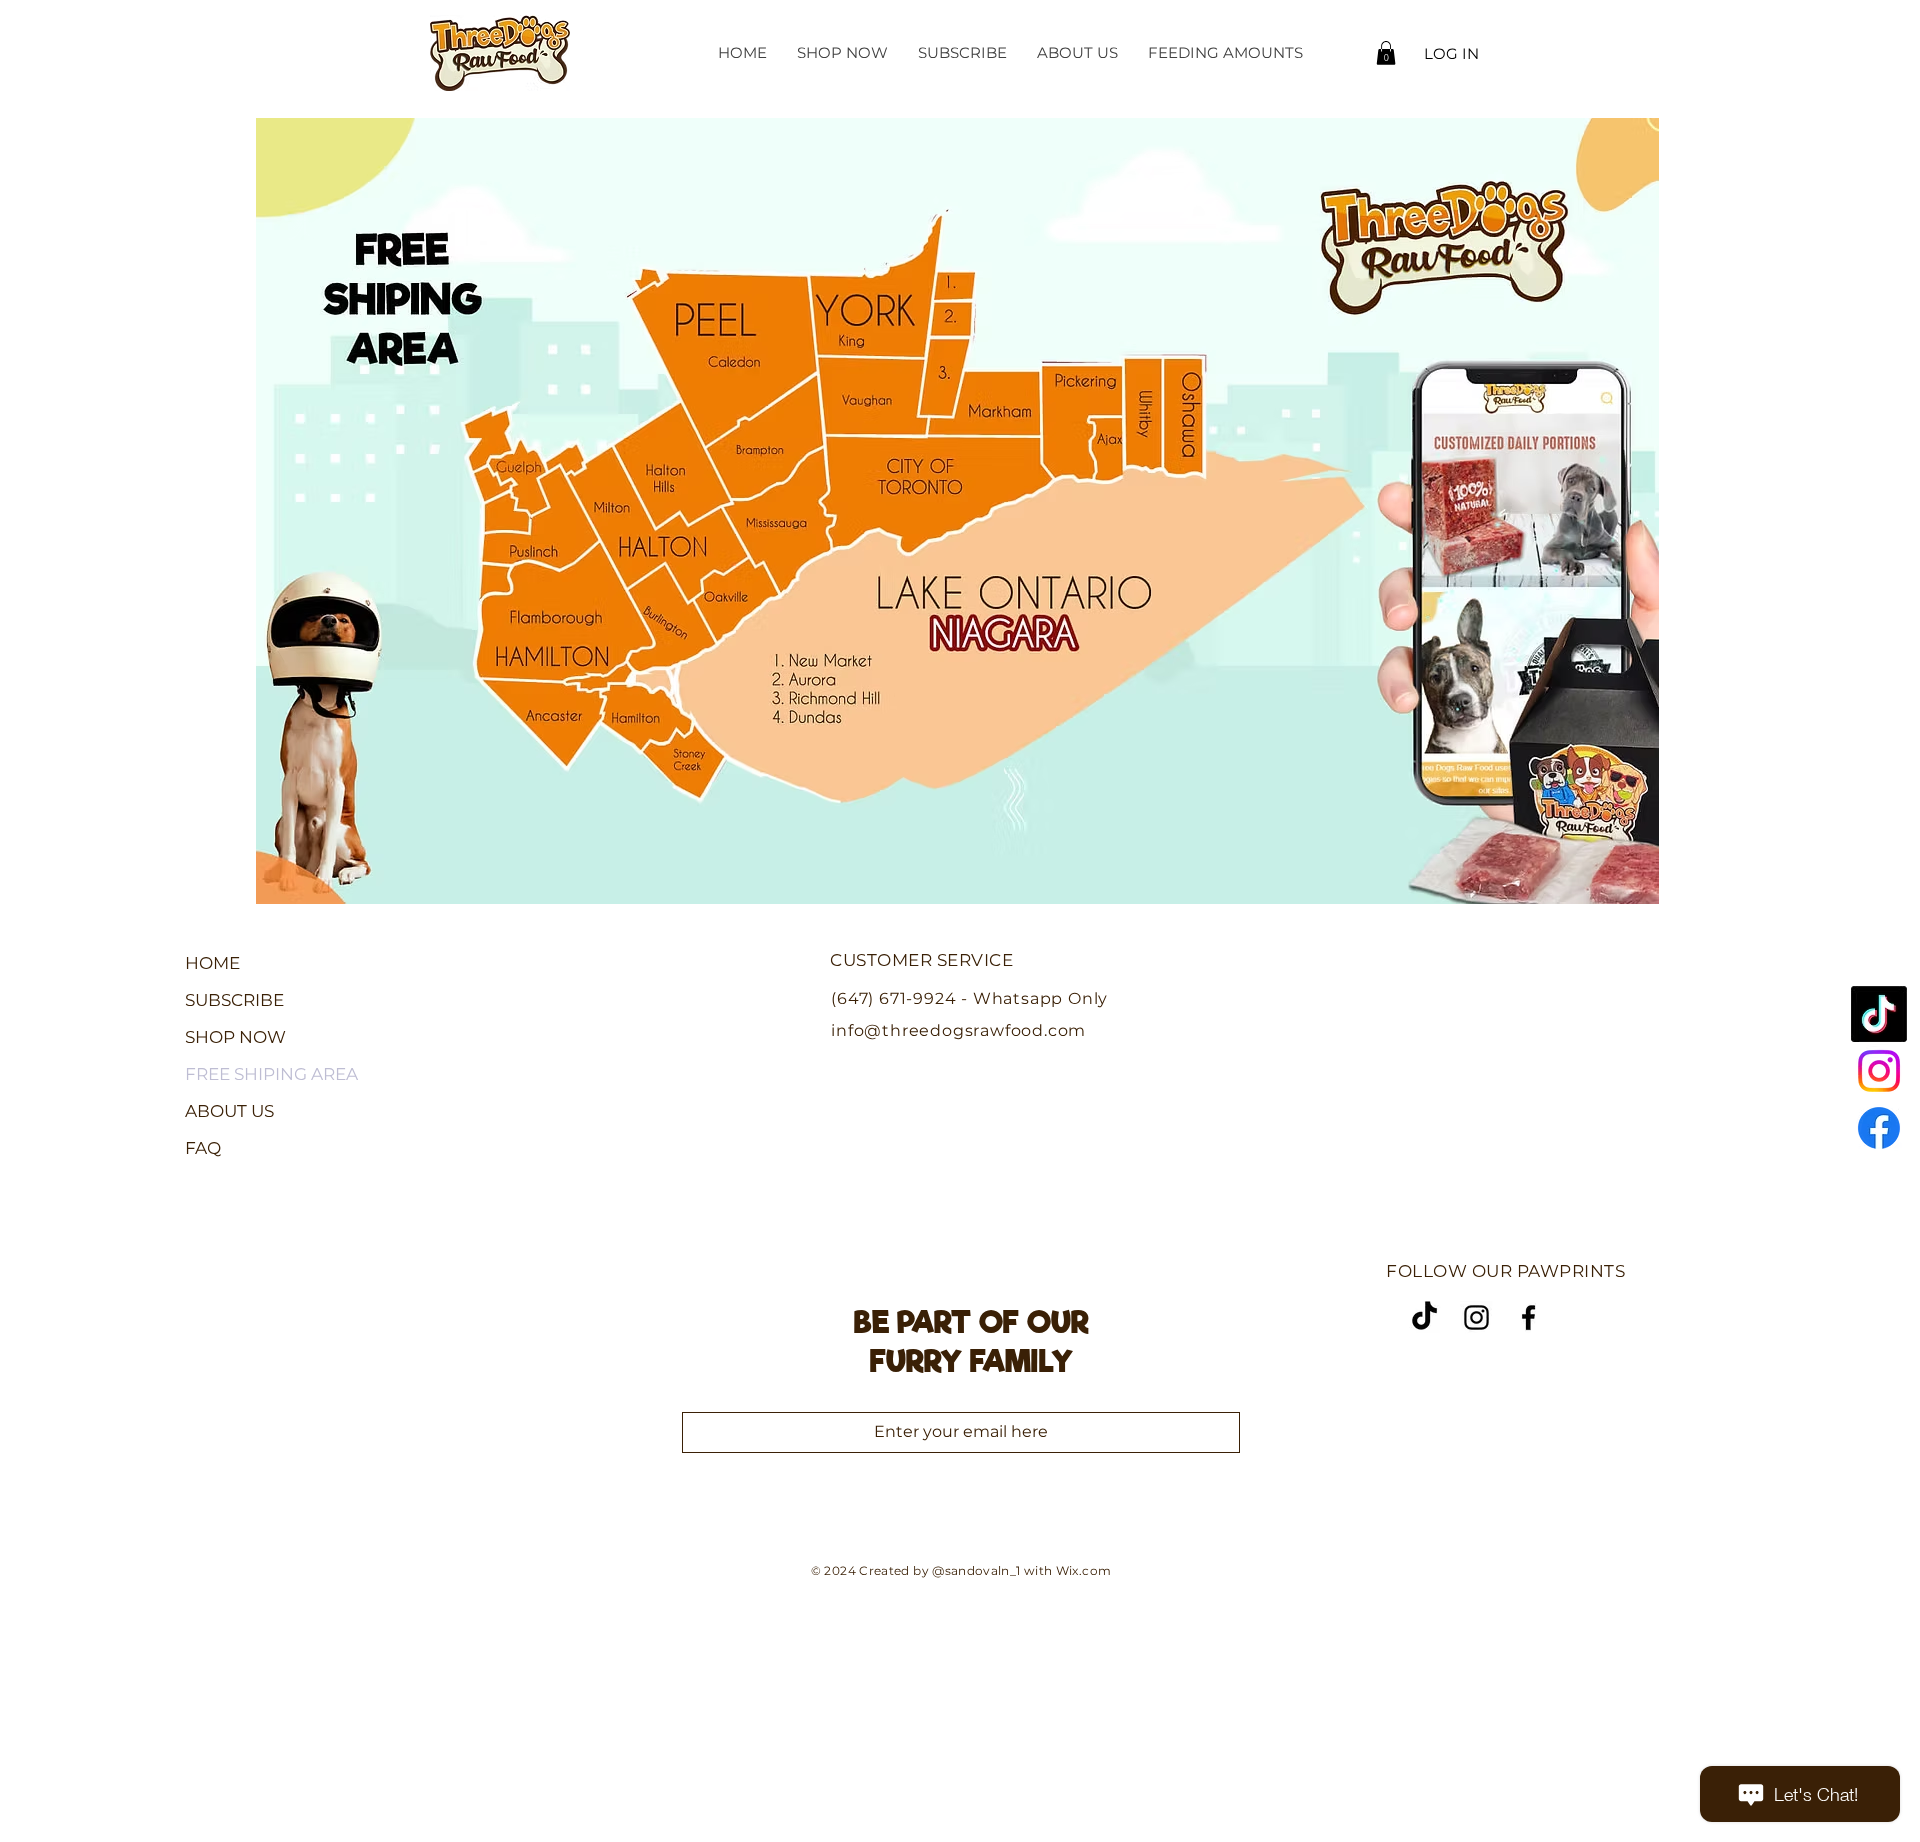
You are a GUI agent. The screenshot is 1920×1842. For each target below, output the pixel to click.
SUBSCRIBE (234, 1000)
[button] (1386, 53)
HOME (212, 963)
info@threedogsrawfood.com (958, 1030)
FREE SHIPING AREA (271, 1074)
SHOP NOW (235, 1037)
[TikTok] (1879, 1014)
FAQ (203, 1148)
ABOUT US (229, 1111)
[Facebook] (1879, 1128)
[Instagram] (1879, 1071)
